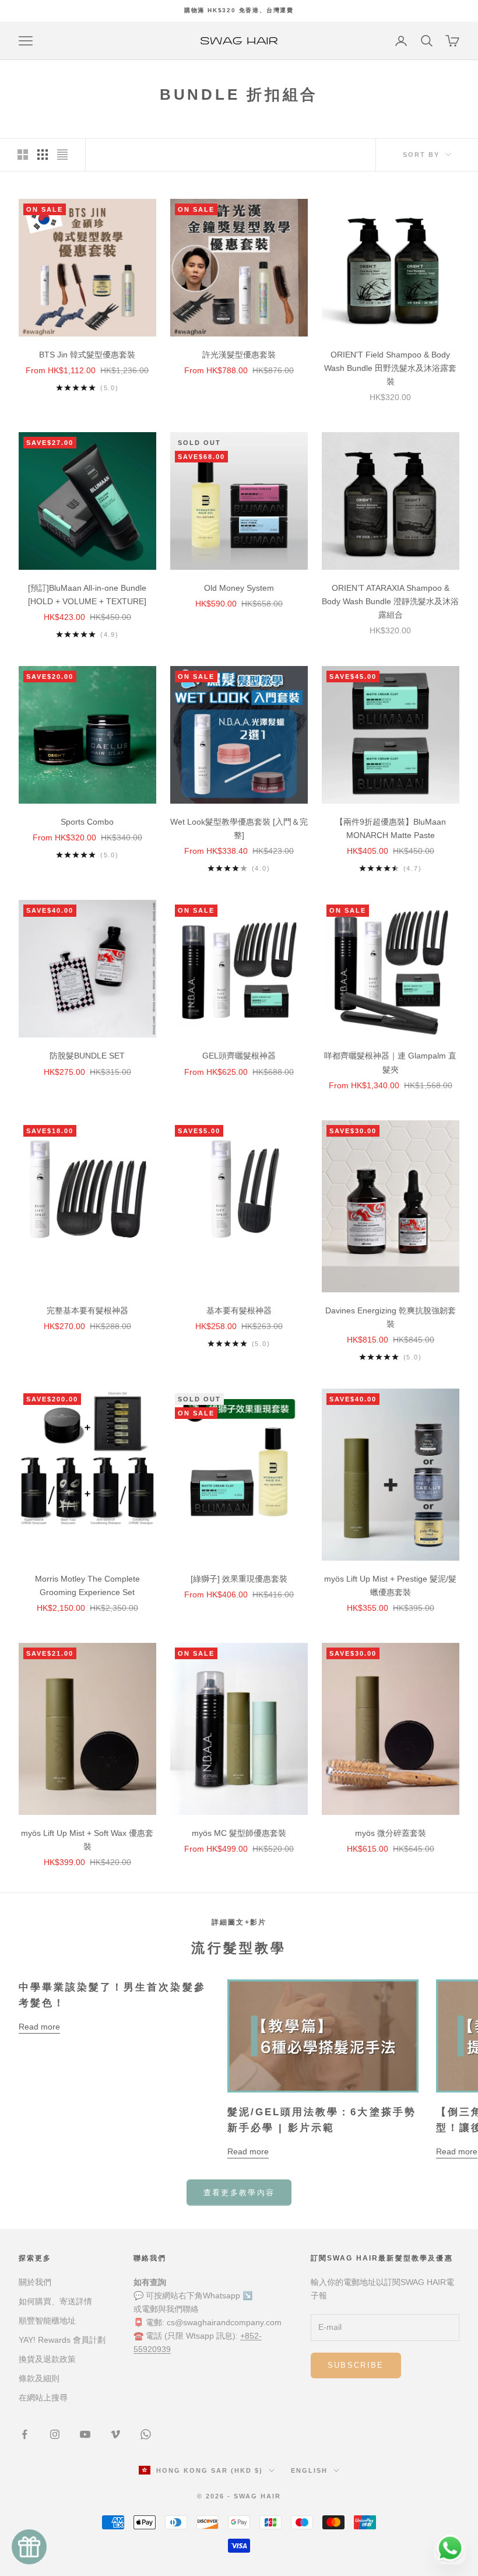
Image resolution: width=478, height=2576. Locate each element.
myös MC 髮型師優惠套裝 (239, 1833)
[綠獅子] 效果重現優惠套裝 (239, 1579)
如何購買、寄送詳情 (55, 2301)
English (309, 2470)
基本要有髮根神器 (239, 1310)
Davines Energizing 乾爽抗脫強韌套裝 (391, 1317)
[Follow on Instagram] (55, 2434)
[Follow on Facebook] (24, 2434)
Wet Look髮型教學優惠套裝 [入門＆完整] (239, 828)
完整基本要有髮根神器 (87, 1310)
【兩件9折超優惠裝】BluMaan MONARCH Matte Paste (391, 828)
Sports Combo (87, 822)
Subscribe (356, 2365)
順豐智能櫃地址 (47, 2321)
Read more (39, 2027)
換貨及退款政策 (47, 2359)
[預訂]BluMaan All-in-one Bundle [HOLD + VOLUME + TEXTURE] (87, 595)
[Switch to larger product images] (23, 155)
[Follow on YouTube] (85, 2434)
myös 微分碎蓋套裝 (391, 1833)
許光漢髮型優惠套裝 (239, 355)
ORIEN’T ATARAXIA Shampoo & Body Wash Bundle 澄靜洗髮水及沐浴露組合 (390, 601)
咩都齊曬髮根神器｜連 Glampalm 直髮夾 (390, 1062)
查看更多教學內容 (239, 2193)
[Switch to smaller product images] (43, 155)
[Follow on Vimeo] (115, 2434)
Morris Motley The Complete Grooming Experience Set (87, 1585)
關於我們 (35, 2282)
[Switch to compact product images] (62, 155)
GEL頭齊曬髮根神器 (239, 1056)
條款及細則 (39, 2378)
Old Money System (239, 588)
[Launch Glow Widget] (29, 2547)
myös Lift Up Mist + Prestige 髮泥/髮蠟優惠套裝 (390, 1585)
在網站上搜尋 (43, 2398)
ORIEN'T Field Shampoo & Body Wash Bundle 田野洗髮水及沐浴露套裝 (390, 368)
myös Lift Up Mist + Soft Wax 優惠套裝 (87, 1840)
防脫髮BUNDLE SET (87, 1056)
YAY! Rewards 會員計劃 (62, 2340)
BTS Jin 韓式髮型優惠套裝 (87, 355)
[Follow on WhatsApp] (146, 2434)
